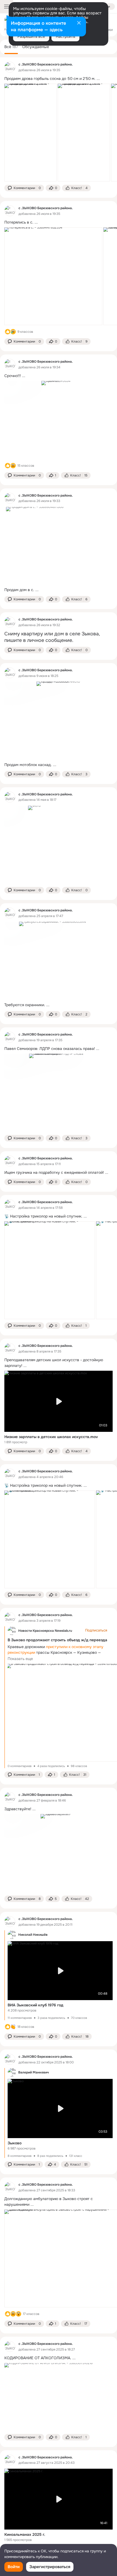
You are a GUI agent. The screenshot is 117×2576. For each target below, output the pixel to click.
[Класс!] (8, 332)
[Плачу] (13, 332)
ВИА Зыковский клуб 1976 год (36, 2005)
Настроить (65, 36)
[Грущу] (13, 466)
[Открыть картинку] (30, 133)
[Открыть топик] (59, 79)
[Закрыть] (79, 23)
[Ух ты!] (19, 2314)
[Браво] (13, 2027)
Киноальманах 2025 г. (25, 2534)
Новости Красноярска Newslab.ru (45, 1631)
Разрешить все (31, 36)
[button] (24, 188)
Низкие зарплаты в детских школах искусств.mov (51, 1437)
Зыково (15, 2143)
